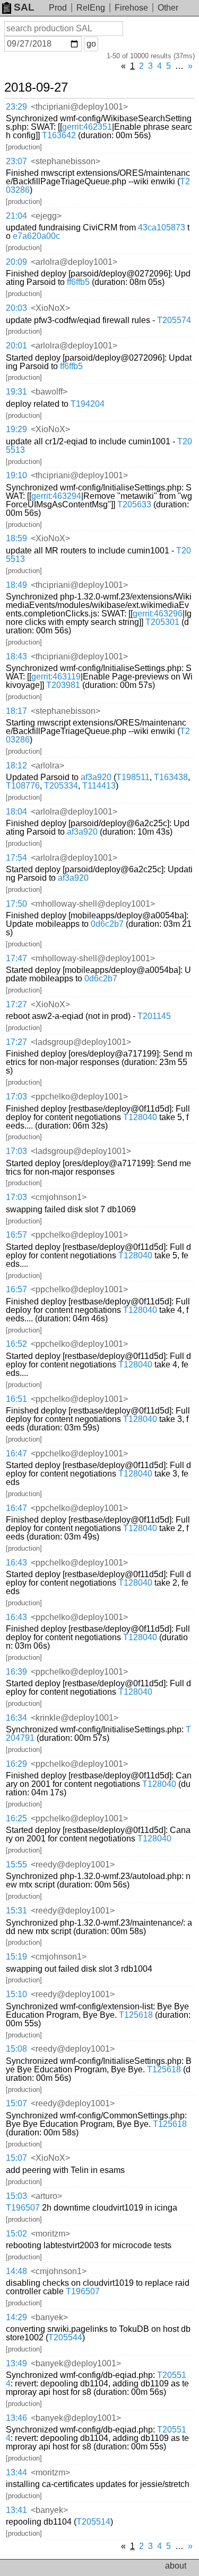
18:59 (16, 538)
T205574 (174, 320)
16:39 (16, 1672)
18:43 (16, 656)
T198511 (133, 777)
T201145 (154, 1016)
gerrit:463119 (56, 677)
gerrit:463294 (56, 496)
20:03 (16, 308)
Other (168, 8)
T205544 (65, 2337)
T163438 (171, 777)
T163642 (59, 135)
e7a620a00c (36, 236)
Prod (58, 8)
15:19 (16, 1957)
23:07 (16, 161)
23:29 (16, 107)
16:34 (16, 1718)
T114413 (99, 786)
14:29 (16, 2317)
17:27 (16, 1004)
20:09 (16, 262)
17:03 (16, 1097)
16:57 (16, 1235)
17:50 (16, 904)
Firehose (131, 8)
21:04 (16, 216)
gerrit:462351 (87, 127)
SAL (24, 7)
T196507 (23, 2208)
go (91, 44)
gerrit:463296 (158, 614)
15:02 (16, 2234)
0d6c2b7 (107, 924)
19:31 (16, 392)
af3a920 (96, 777)
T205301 (162, 622)
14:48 (16, 2271)
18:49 (16, 585)
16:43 (16, 1563)
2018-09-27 (36, 87)
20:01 (16, 346)
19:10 (16, 475)
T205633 (134, 504)
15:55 (16, 1864)
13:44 (16, 2472)
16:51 (16, 1399)
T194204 (88, 404)
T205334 (61, 786)
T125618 (136, 2015)
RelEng (91, 8)
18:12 (16, 766)
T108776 (23, 786)
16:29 (16, 1764)
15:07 (16, 2103)
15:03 (16, 2196)
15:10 (16, 1994)
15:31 (16, 1911)
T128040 (140, 1117)
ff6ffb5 (78, 282)
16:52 (16, 1344)
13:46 (16, 2418)
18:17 (16, 711)
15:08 (16, 2049)
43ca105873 (162, 227)
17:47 (16, 958)
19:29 (16, 429)
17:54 (16, 858)
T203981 (63, 685)
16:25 (16, 1818)
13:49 (16, 2363)
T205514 (93, 2522)
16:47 (16, 1454)
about (176, 2566)
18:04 (16, 812)
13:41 (16, 2510)
